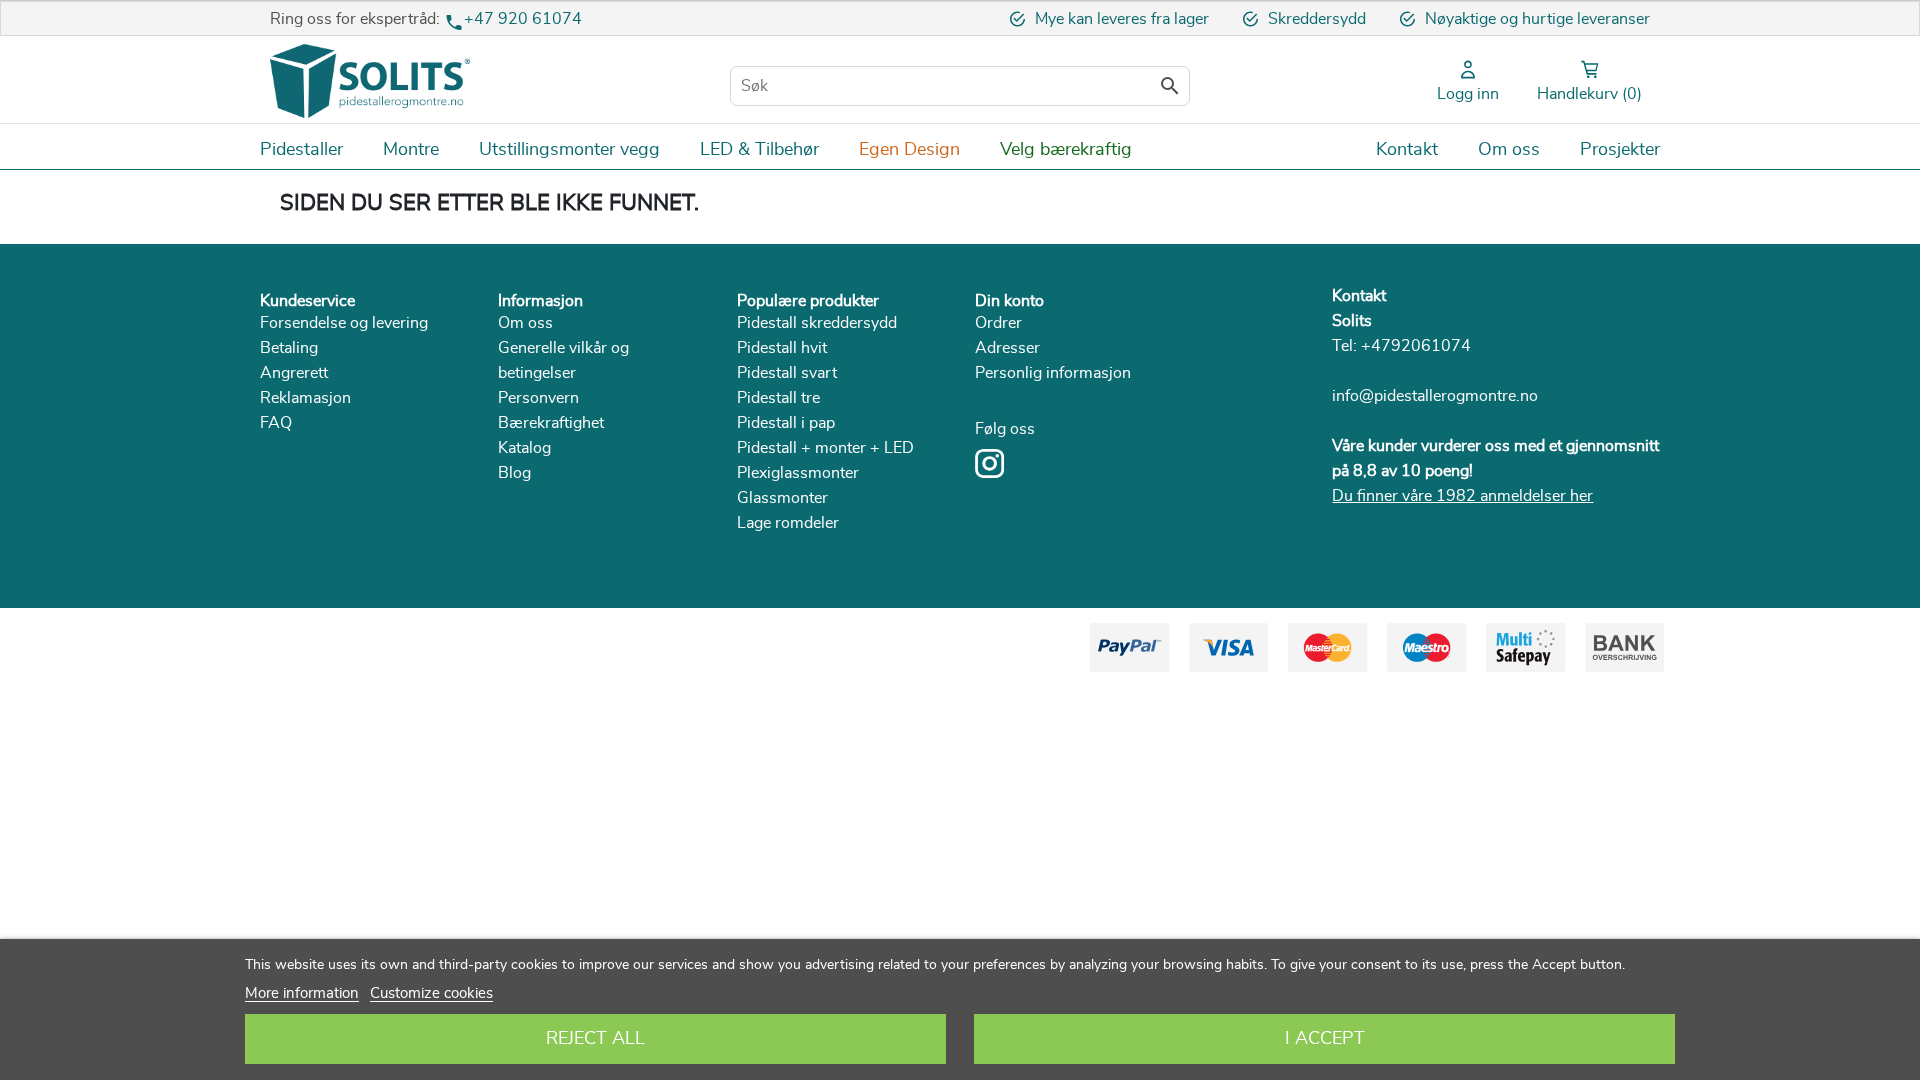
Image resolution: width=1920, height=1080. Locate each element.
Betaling (289, 348)
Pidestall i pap (786, 423)
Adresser (1007, 348)
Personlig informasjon (1053, 373)
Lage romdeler (788, 523)
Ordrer (998, 323)
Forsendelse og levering (344, 323)
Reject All (595, 1039)
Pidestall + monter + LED (825, 448)
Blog (514, 473)
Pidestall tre (778, 398)
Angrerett (294, 373)
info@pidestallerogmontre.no (1435, 396)
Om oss (525, 323)
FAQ (276, 423)
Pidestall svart (787, 373)
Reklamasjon (305, 398)
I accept (1325, 1039)
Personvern (538, 398)
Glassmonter (782, 498)
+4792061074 (1416, 346)
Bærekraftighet (551, 423)
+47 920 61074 (523, 19)
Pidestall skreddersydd (817, 323)
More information (302, 993)
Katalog (524, 448)
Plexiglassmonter (798, 473)
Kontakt (1359, 296)
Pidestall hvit (782, 348)
